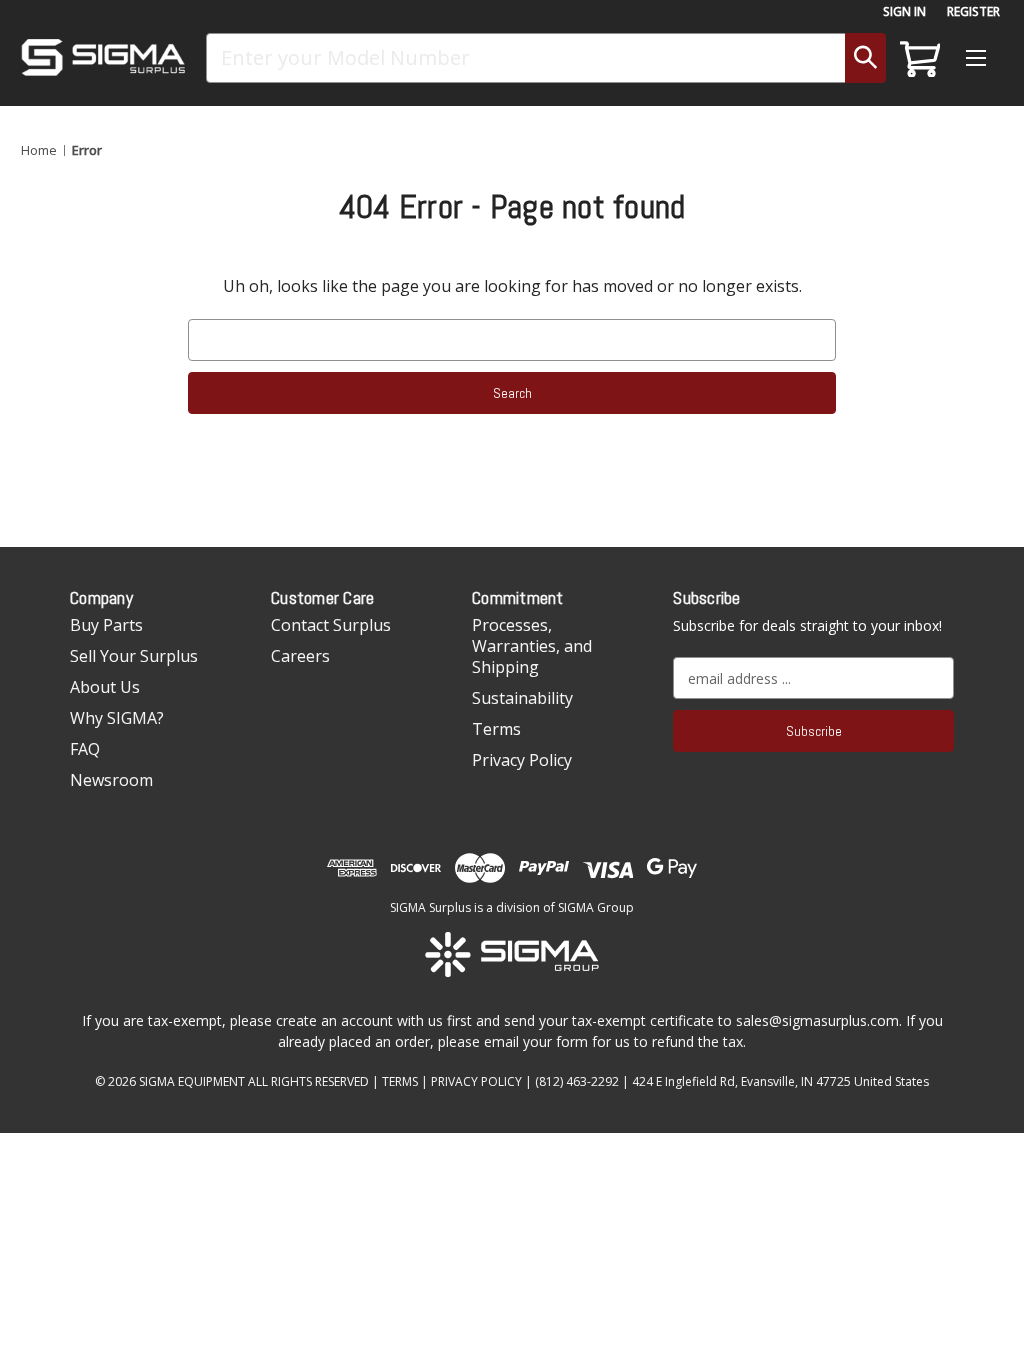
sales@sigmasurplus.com (817, 1020)
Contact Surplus (331, 625)
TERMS (400, 1081)
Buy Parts (106, 625)
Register (973, 11)
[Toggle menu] (975, 57)
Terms (496, 729)
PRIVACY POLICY (476, 1081)
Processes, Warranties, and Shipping (532, 646)
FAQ (85, 749)
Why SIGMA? (117, 718)
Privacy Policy (522, 760)
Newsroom (111, 780)
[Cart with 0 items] (917, 58)
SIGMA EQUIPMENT (192, 1081)
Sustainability (522, 698)
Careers (300, 656)
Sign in (904, 11)
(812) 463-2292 (577, 1081)
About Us (105, 687)
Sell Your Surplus (134, 656)
